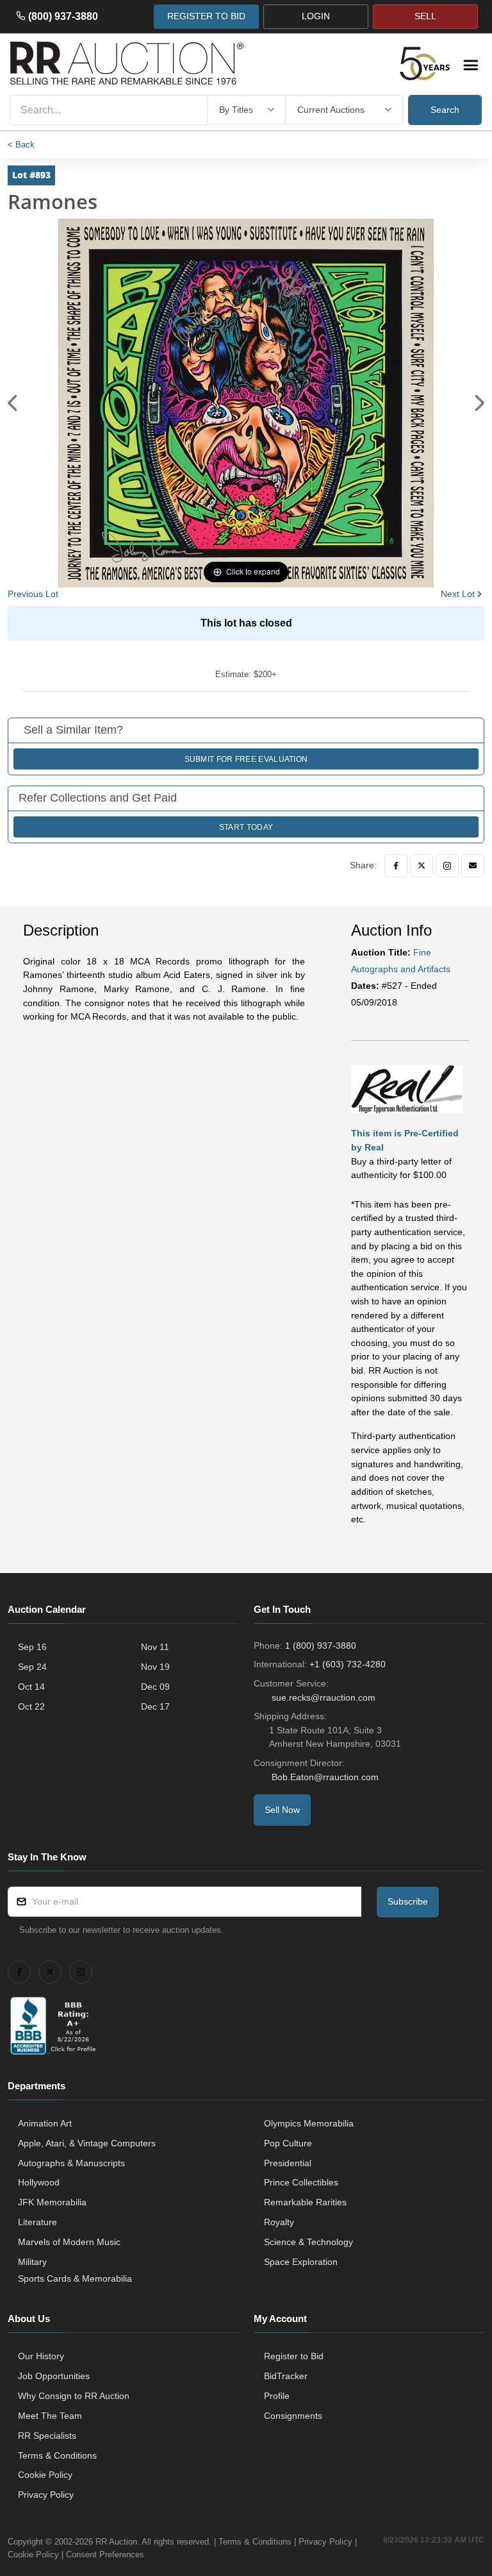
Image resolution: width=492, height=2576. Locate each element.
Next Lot (458, 594)
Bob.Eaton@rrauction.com (325, 1777)
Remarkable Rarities (305, 2202)
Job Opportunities (54, 2376)
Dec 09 (155, 1687)
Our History (41, 2356)
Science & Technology (308, 2242)
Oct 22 (31, 1706)
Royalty (279, 2222)
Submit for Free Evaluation (246, 759)
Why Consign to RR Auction (74, 2396)
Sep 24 (32, 1667)
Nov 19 (155, 1667)
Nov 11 (155, 1647)
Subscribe (408, 1901)
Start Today (246, 827)
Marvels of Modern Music (69, 2242)
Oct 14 (31, 1687)
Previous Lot (33, 594)
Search (445, 110)
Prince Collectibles (301, 2182)
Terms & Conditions (57, 2455)
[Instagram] (447, 866)
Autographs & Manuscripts (71, 2163)
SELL (425, 16)
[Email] (473, 866)
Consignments (293, 2416)
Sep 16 (32, 1647)
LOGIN (316, 16)
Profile (277, 2396)
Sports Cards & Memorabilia (75, 2278)
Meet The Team (50, 2416)
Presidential (288, 2163)
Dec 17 (155, 1706)
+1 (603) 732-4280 (348, 1664)
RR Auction (116, 2542)
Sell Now (282, 1810)
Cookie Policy (45, 2475)
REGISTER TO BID (206, 16)
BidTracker (286, 2376)
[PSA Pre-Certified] (407, 1088)
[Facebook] (396, 866)
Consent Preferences (105, 2555)
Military (32, 2262)
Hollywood (39, 2182)
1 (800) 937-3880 (321, 1646)
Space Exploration (301, 2262)
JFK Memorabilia (52, 2202)
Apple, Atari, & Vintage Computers (87, 2143)
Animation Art (45, 2123)
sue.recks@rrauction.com (324, 1697)
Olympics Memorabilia (309, 2123)
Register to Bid (294, 2356)
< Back (21, 145)
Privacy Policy (46, 2495)
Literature (37, 2222)
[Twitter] (422, 866)
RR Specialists (47, 2436)
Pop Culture (288, 2143)
